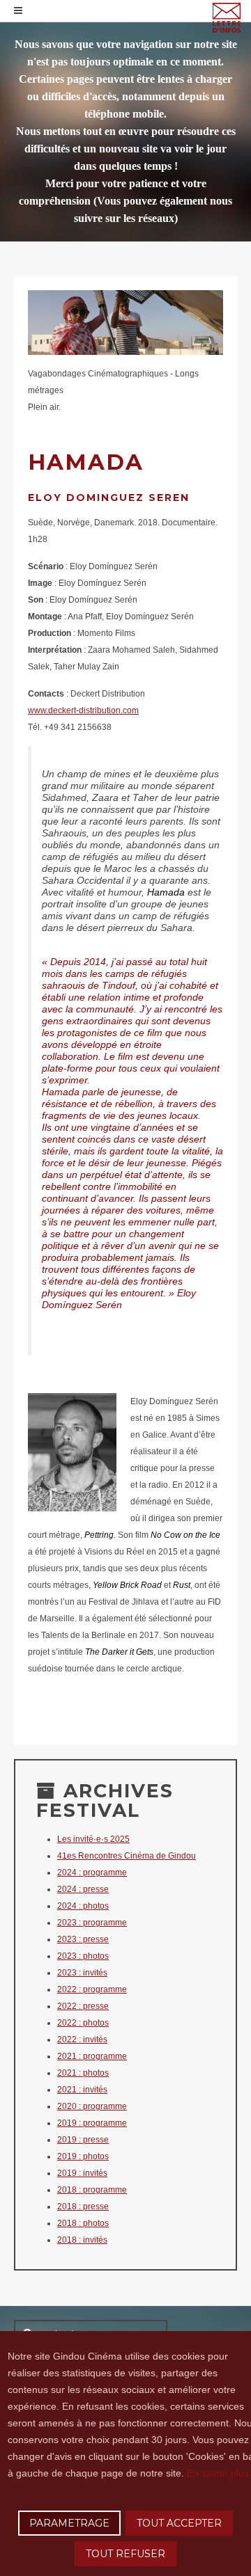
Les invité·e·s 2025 (93, 1839)
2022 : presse (83, 2006)
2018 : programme (92, 2190)
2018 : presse (83, 2207)
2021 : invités (82, 2090)
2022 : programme (92, 1989)
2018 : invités (82, 2240)
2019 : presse (83, 2140)
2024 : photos (83, 1906)
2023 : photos (83, 1956)
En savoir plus (218, 2473)
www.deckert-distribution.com (83, 710)
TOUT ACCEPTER (179, 2523)
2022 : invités (82, 2040)
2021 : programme (92, 2056)
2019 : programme (92, 2123)
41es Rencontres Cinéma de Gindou (127, 1856)
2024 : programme (92, 1873)
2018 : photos (83, 2223)
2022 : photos (83, 2023)
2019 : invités (82, 2173)
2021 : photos (83, 2073)
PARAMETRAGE (69, 2523)
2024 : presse (83, 1889)
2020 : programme (92, 2106)
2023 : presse (83, 1939)
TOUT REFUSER (125, 2554)
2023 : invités (82, 1973)
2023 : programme (92, 1923)
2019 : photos (83, 2156)
